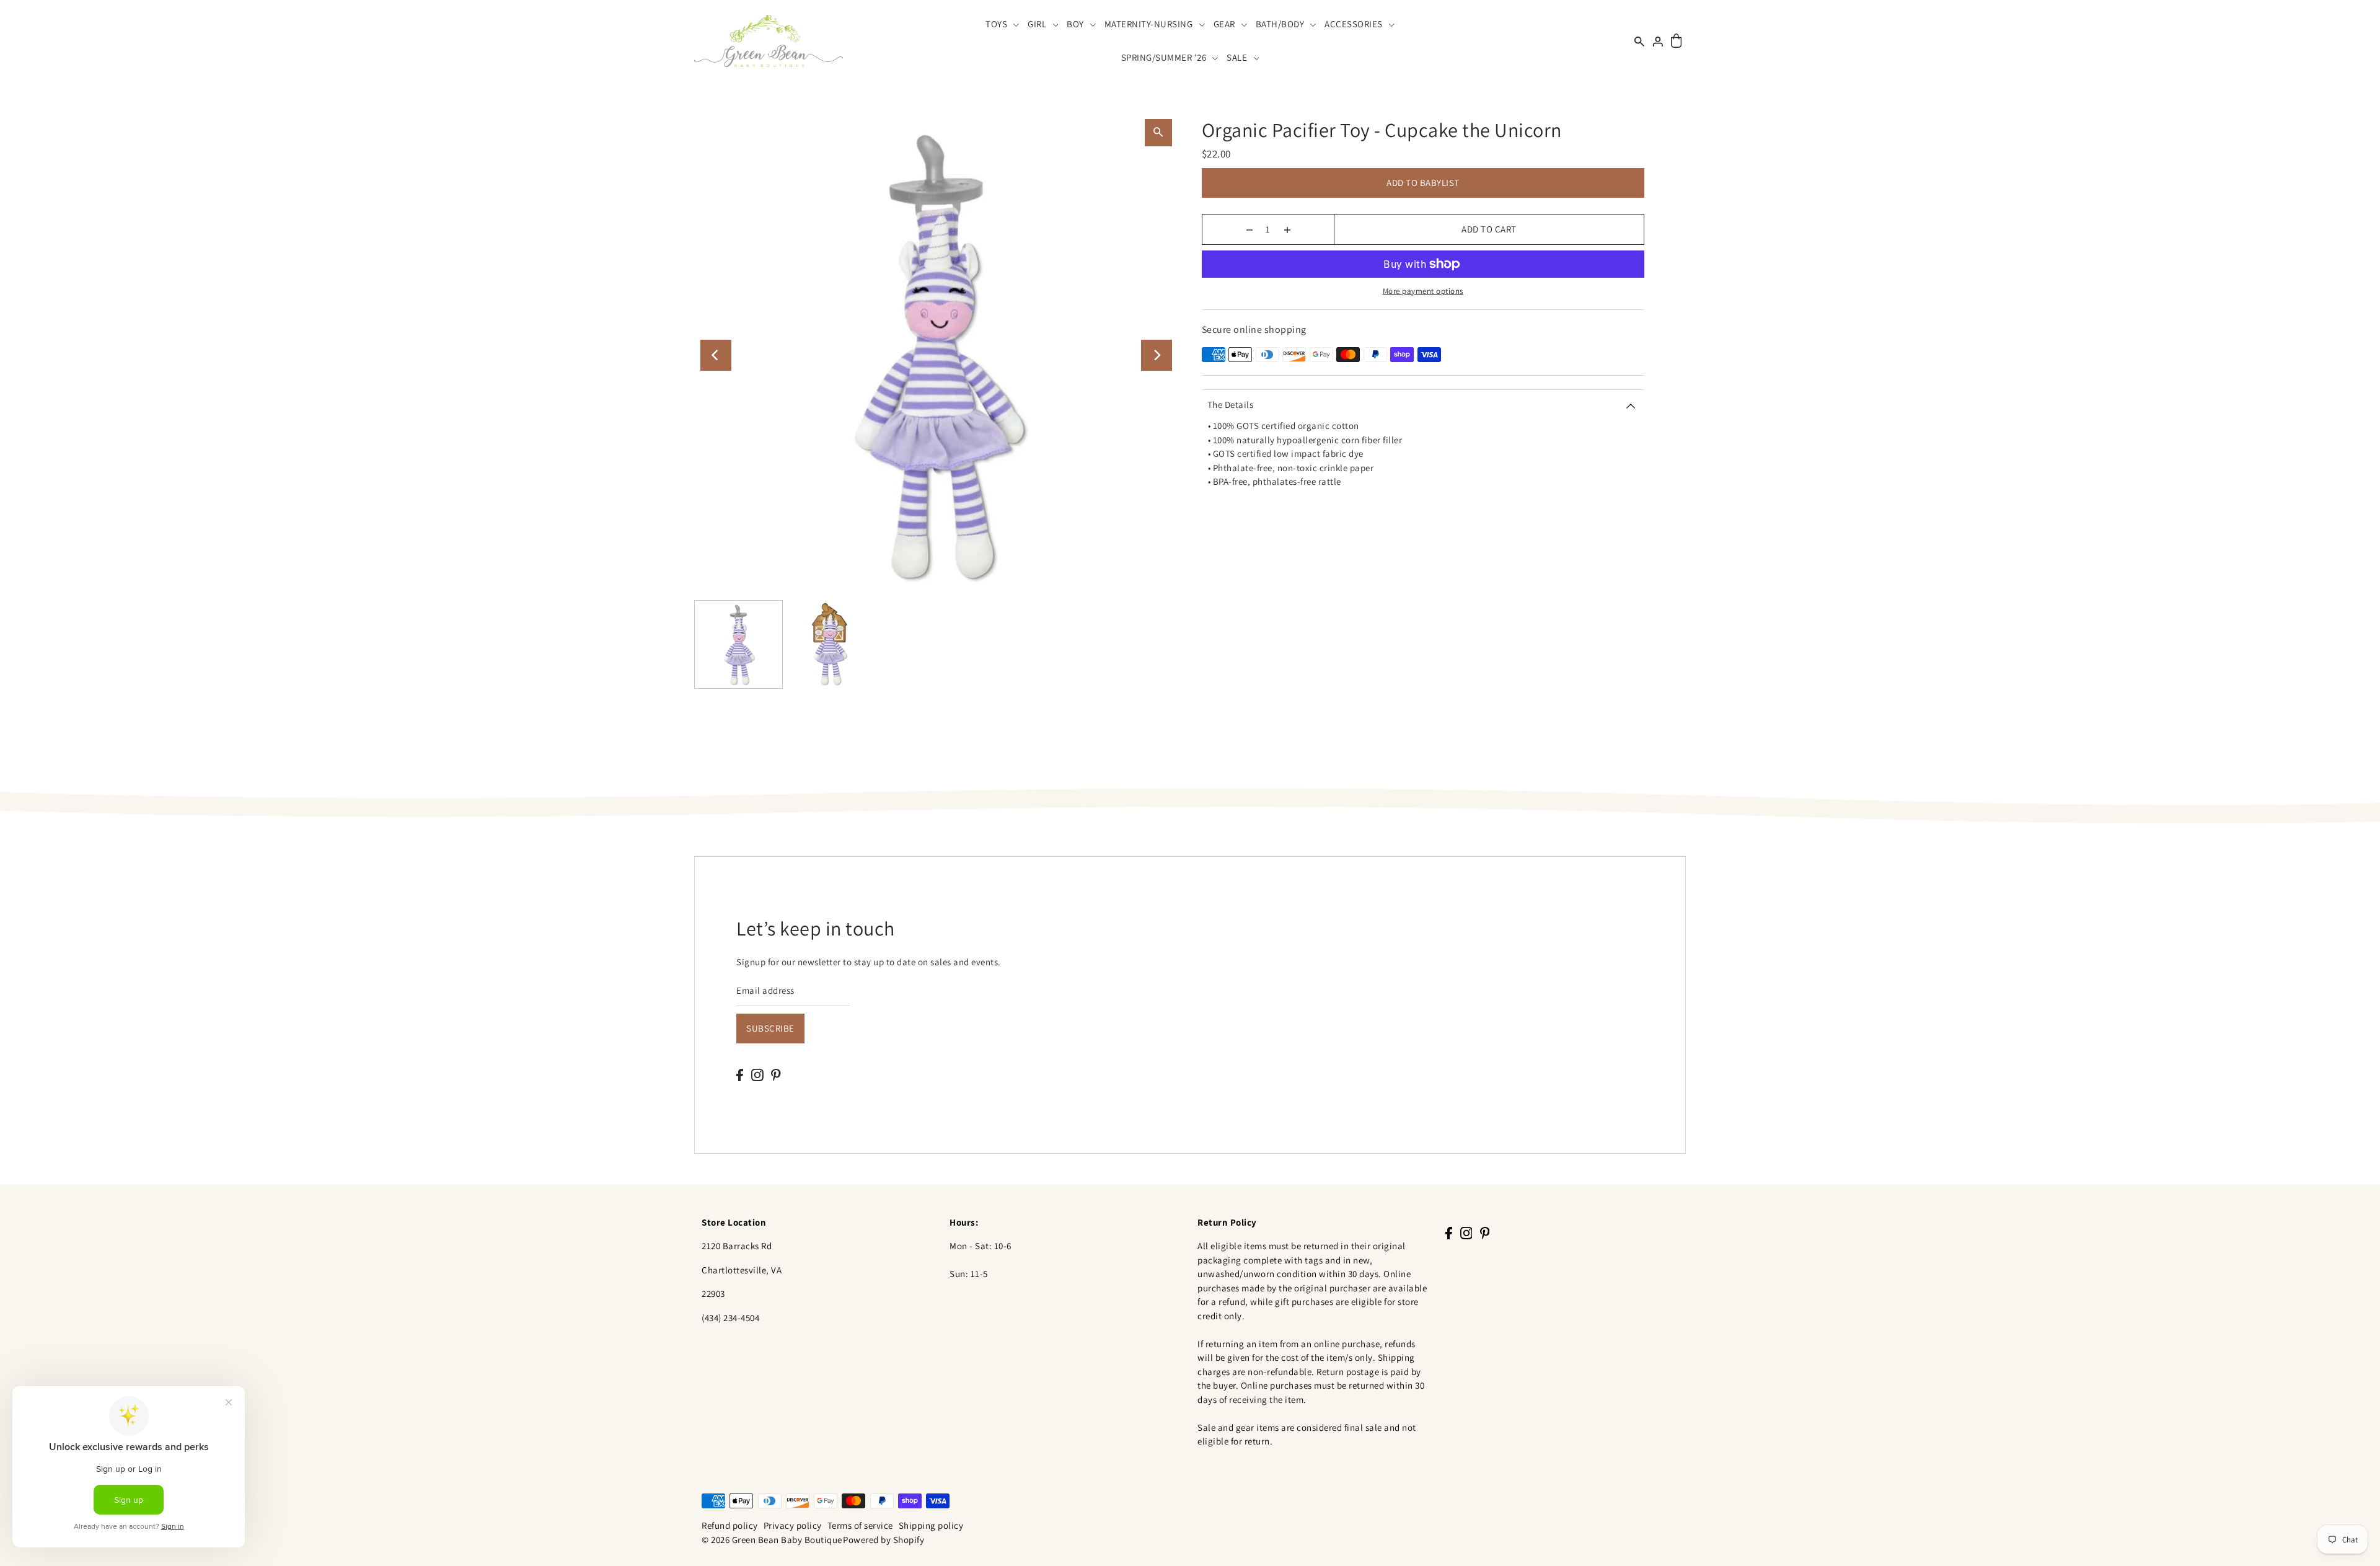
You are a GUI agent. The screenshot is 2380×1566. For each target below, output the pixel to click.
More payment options (1423, 291)
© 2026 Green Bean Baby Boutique (772, 1540)
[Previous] (716, 355)
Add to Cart (1489, 229)
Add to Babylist (1423, 183)
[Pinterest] (776, 1075)
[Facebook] (740, 1075)
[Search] (1639, 41)
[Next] (1157, 355)
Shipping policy (931, 1525)
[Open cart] (1676, 41)
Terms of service (860, 1525)
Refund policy (730, 1525)
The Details (1231, 405)
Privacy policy (793, 1525)
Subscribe (770, 1028)
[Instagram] (757, 1075)
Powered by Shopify (884, 1540)
